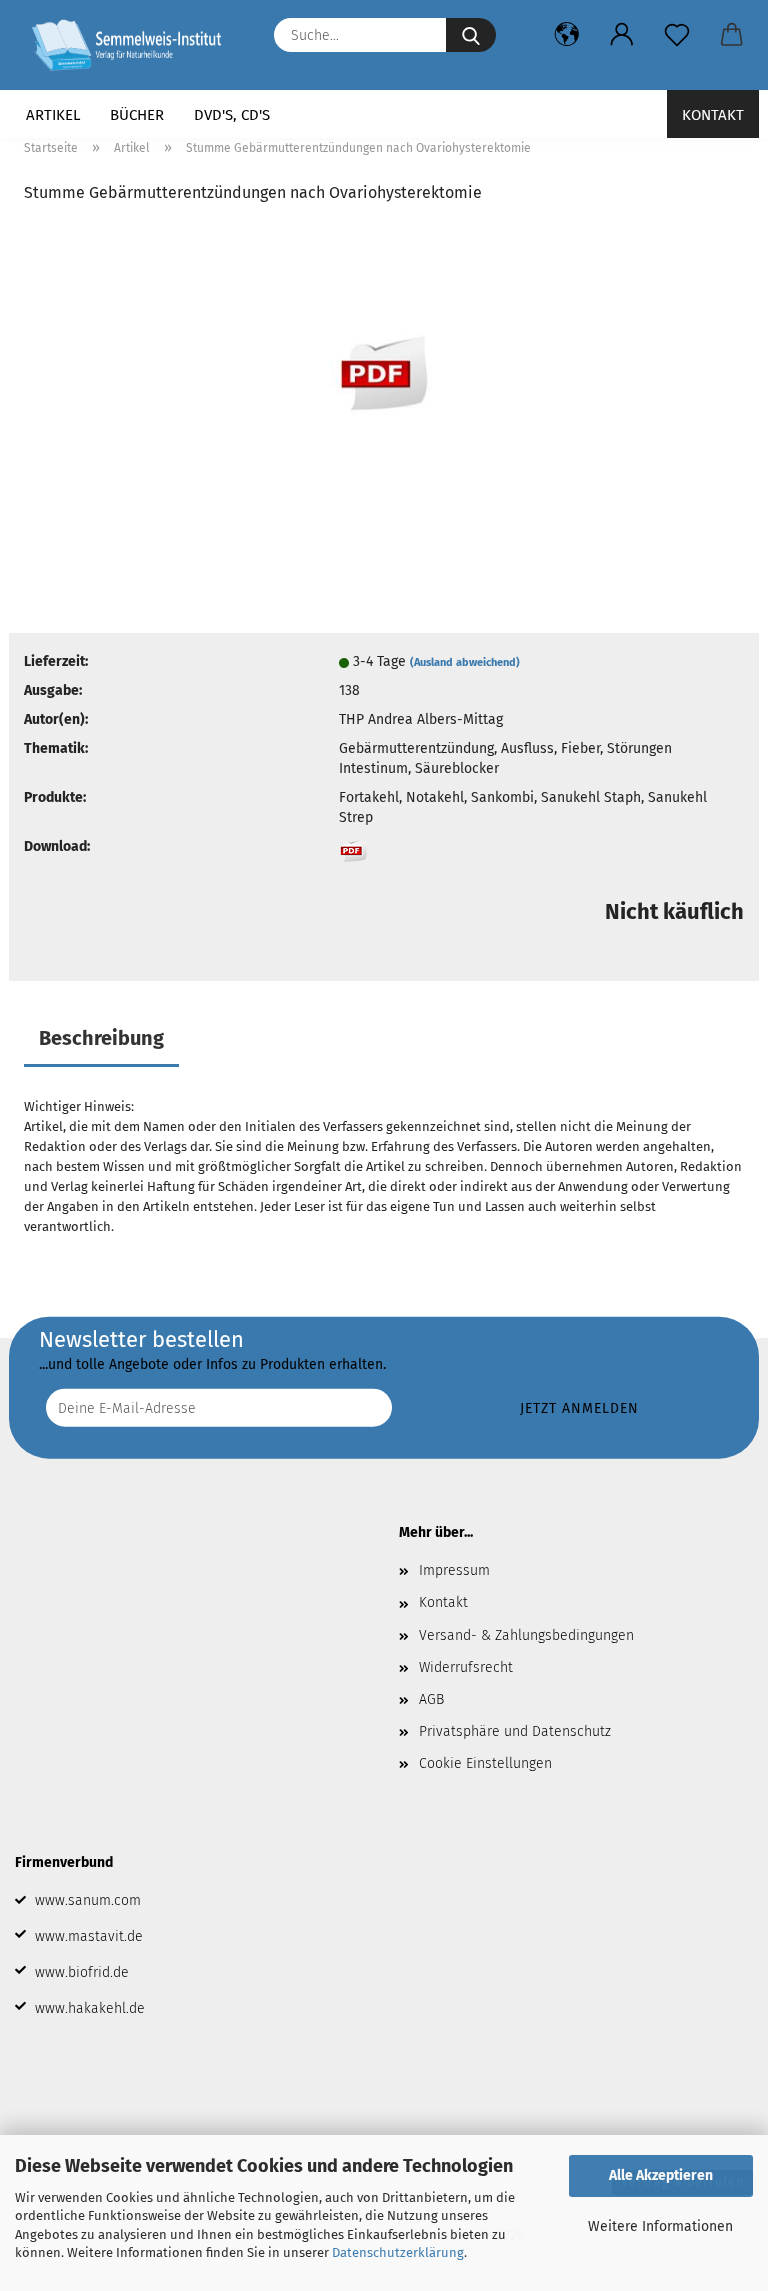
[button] (566, 35)
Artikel (53, 115)
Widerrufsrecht (466, 1667)
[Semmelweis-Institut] (134, 45)
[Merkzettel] (676, 35)
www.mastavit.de (89, 1936)
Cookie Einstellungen (485, 1763)
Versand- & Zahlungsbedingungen (526, 1635)
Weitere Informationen (660, 2226)
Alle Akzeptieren (661, 2175)
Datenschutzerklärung (398, 2252)
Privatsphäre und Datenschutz (515, 1731)
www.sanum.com (88, 1900)
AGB (431, 1699)
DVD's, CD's (232, 115)
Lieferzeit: (56, 661)
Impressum (454, 1570)
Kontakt (713, 115)
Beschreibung (101, 1038)
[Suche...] (471, 35)
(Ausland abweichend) (465, 662)
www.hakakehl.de (90, 2008)
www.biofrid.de (82, 1972)
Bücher (137, 115)
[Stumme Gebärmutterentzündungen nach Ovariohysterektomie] (384, 372)
